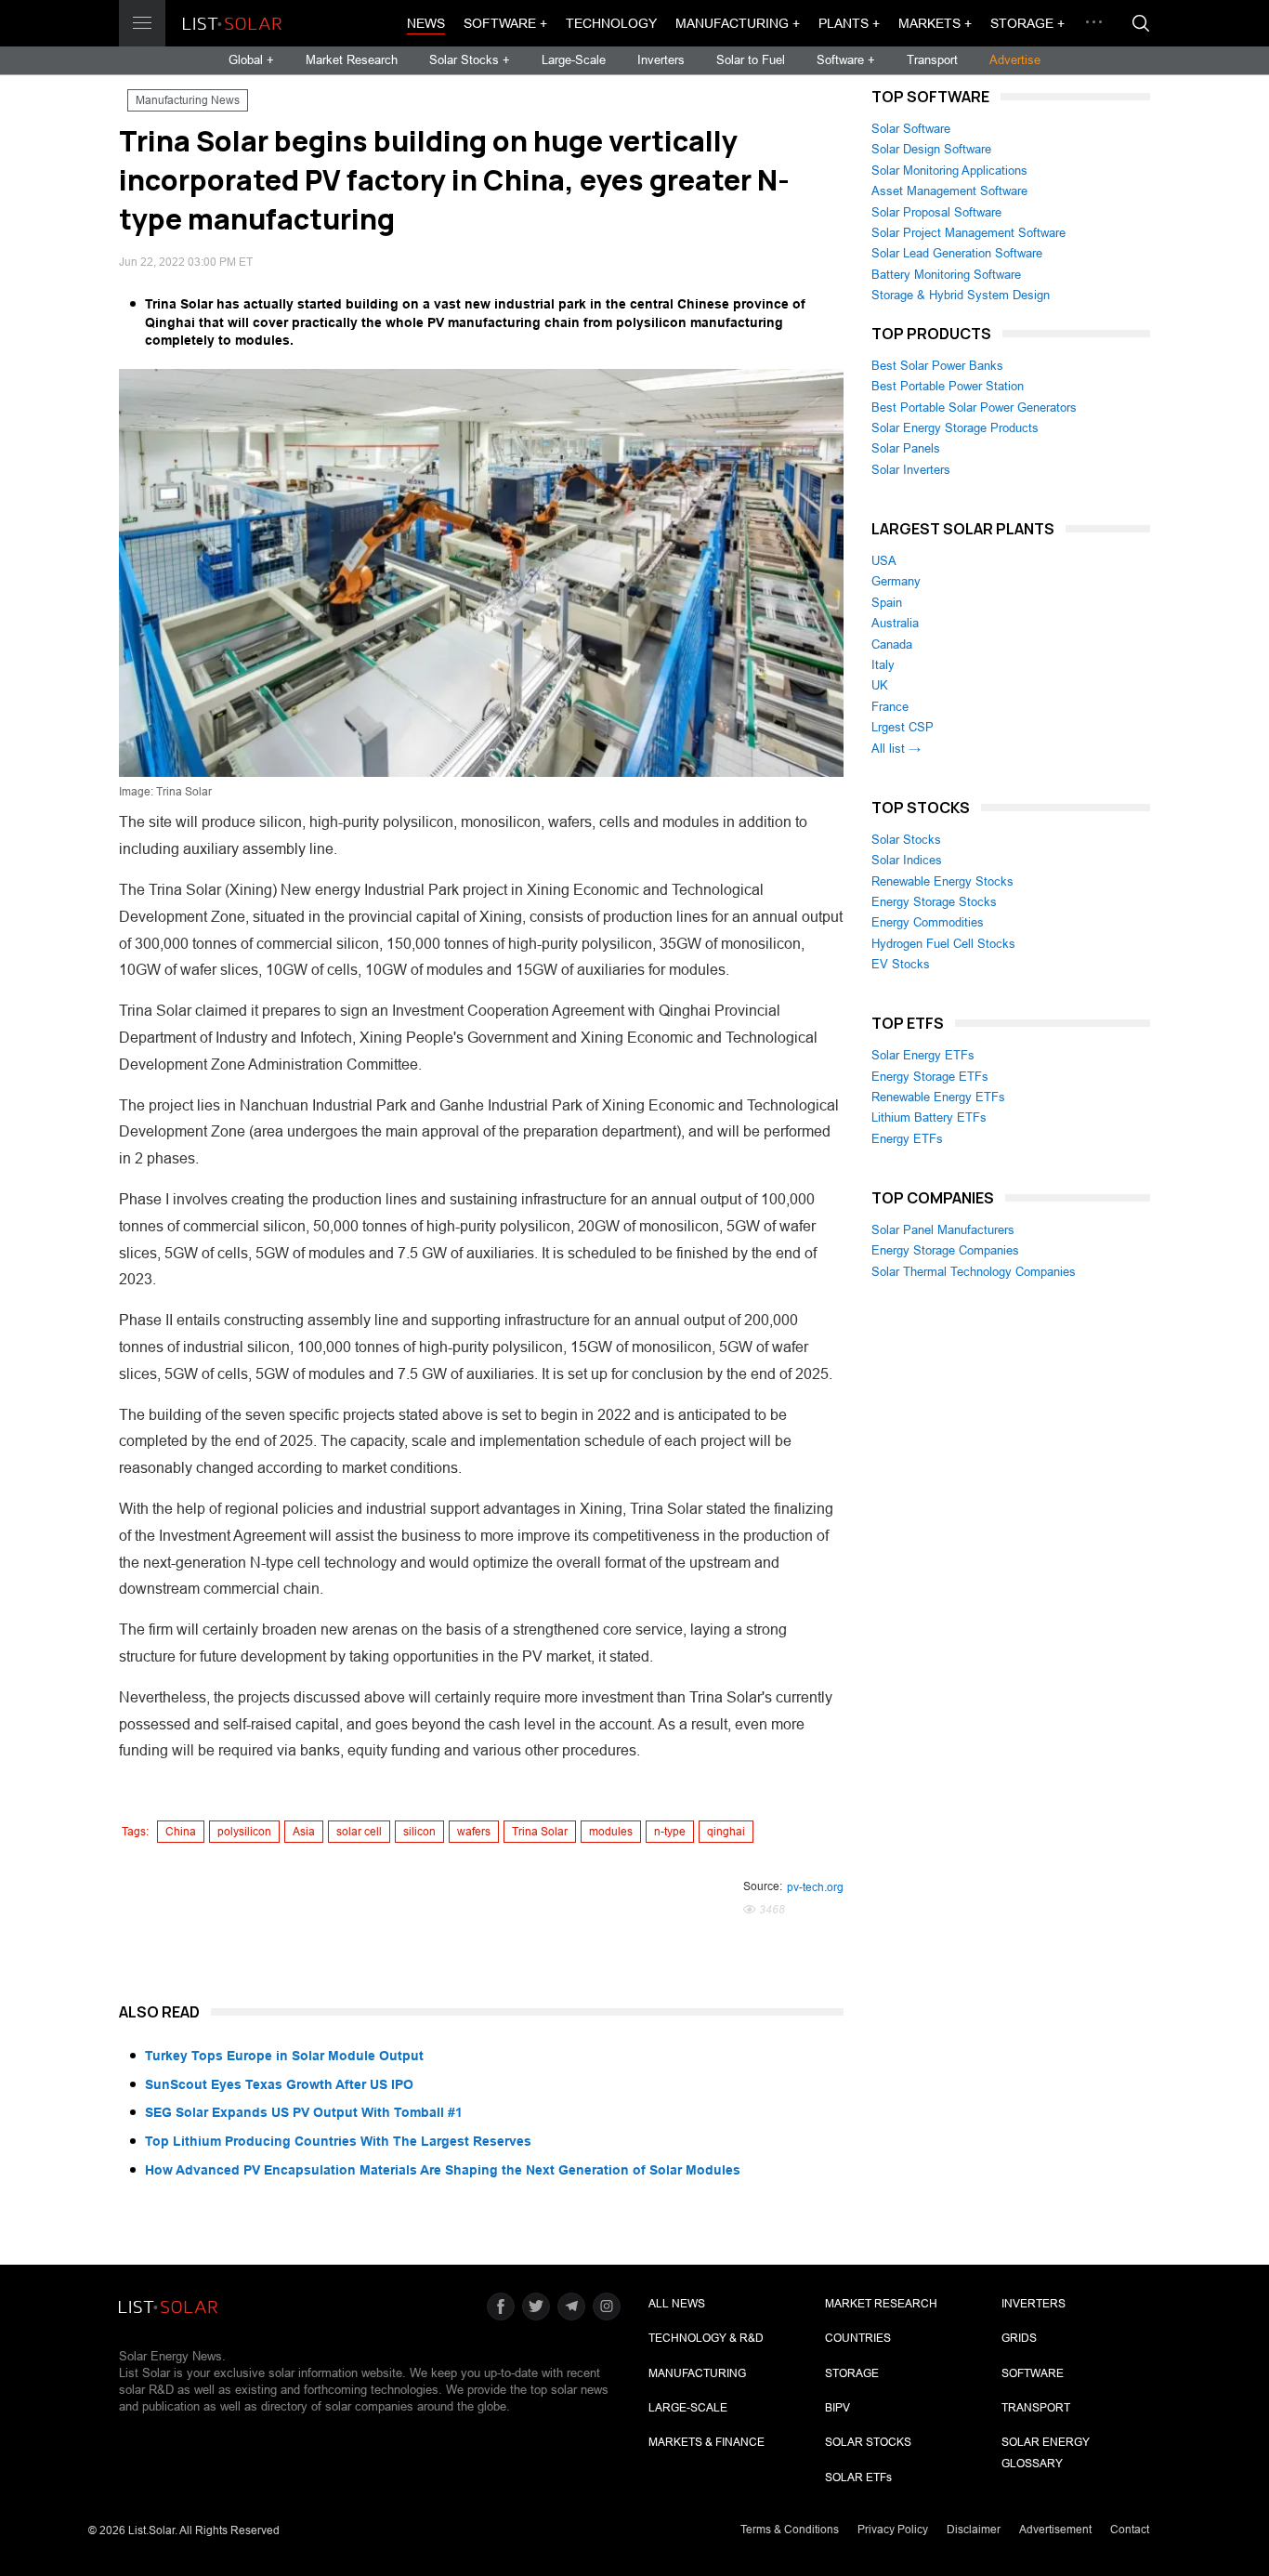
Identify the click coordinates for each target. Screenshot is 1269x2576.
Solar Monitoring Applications (949, 171)
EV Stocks (901, 964)
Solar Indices (907, 860)
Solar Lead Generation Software (957, 253)
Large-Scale (574, 60)
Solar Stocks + (470, 60)
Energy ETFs (907, 1139)
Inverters (661, 60)
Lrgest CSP (903, 727)
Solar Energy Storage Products (955, 428)
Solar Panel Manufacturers (943, 1230)
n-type (670, 1832)
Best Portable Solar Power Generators (974, 407)
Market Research (352, 60)
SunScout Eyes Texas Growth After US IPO (279, 2084)
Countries (858, 2338)
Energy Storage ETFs (930, 1077)
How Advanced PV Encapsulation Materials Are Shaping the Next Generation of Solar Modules (443, 2170)
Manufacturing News (188, 100)
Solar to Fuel (751, 60)
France (890, 707)
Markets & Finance (706, 2442)
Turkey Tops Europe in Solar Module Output (284, 2056)
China (181, 1832)
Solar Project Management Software (968, 233)
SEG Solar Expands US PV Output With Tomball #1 (304, 2112)
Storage (852, 2373)
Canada (892, 644)
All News (677, 2304)
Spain (887, 603)
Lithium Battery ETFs (929, 1117)
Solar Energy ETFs (923, 1055)
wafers (474, 1832)
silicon (419, 1832)
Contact (1130, 2530)
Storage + (1027, 23)
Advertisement (1055, 2530)
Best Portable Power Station (948, 386)
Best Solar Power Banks (937, 366)
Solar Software (911, 129)
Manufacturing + (738, 23)
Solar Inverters (911, 470)
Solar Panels (906, 448)
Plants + (849, 23)
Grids (1019, 2338)
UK (880, 685)
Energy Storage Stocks (934, 902)
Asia (304, 1832)
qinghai (726, 1832)
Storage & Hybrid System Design (961, 295)
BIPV (837, 2408)
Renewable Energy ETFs (938, 1097)
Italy (883, 665)
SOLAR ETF (858, 2477)
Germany (896, 581)
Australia (895, 623)
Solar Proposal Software (936, 212)
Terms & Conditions (790, 2530)
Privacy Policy (893, 2530)
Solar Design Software (931, 149)
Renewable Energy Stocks (942, 881)
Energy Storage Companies (945, 1250)
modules (611, 1832)
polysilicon (244, 1832)
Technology (611, 23)
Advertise (1015, 60)
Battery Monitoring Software (946, 275)
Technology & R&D (706, 2338)
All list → (896, 749)
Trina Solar (540, 1832)
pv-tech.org (815, 1887)
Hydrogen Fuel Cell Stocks (943, 944)
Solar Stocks (906, 840)
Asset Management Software (949, 191)
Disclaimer (974, 2530)
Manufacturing (697, 2373)
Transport (932, 60)
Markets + (935, 23)
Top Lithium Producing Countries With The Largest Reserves (338, 2141)
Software (1033, 2373)
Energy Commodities (928, 922)
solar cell (359, 1832)
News (426, 23)
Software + (505, 23)
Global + (251, 60)
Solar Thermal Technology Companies (974, 1272)
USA (884, 561)
